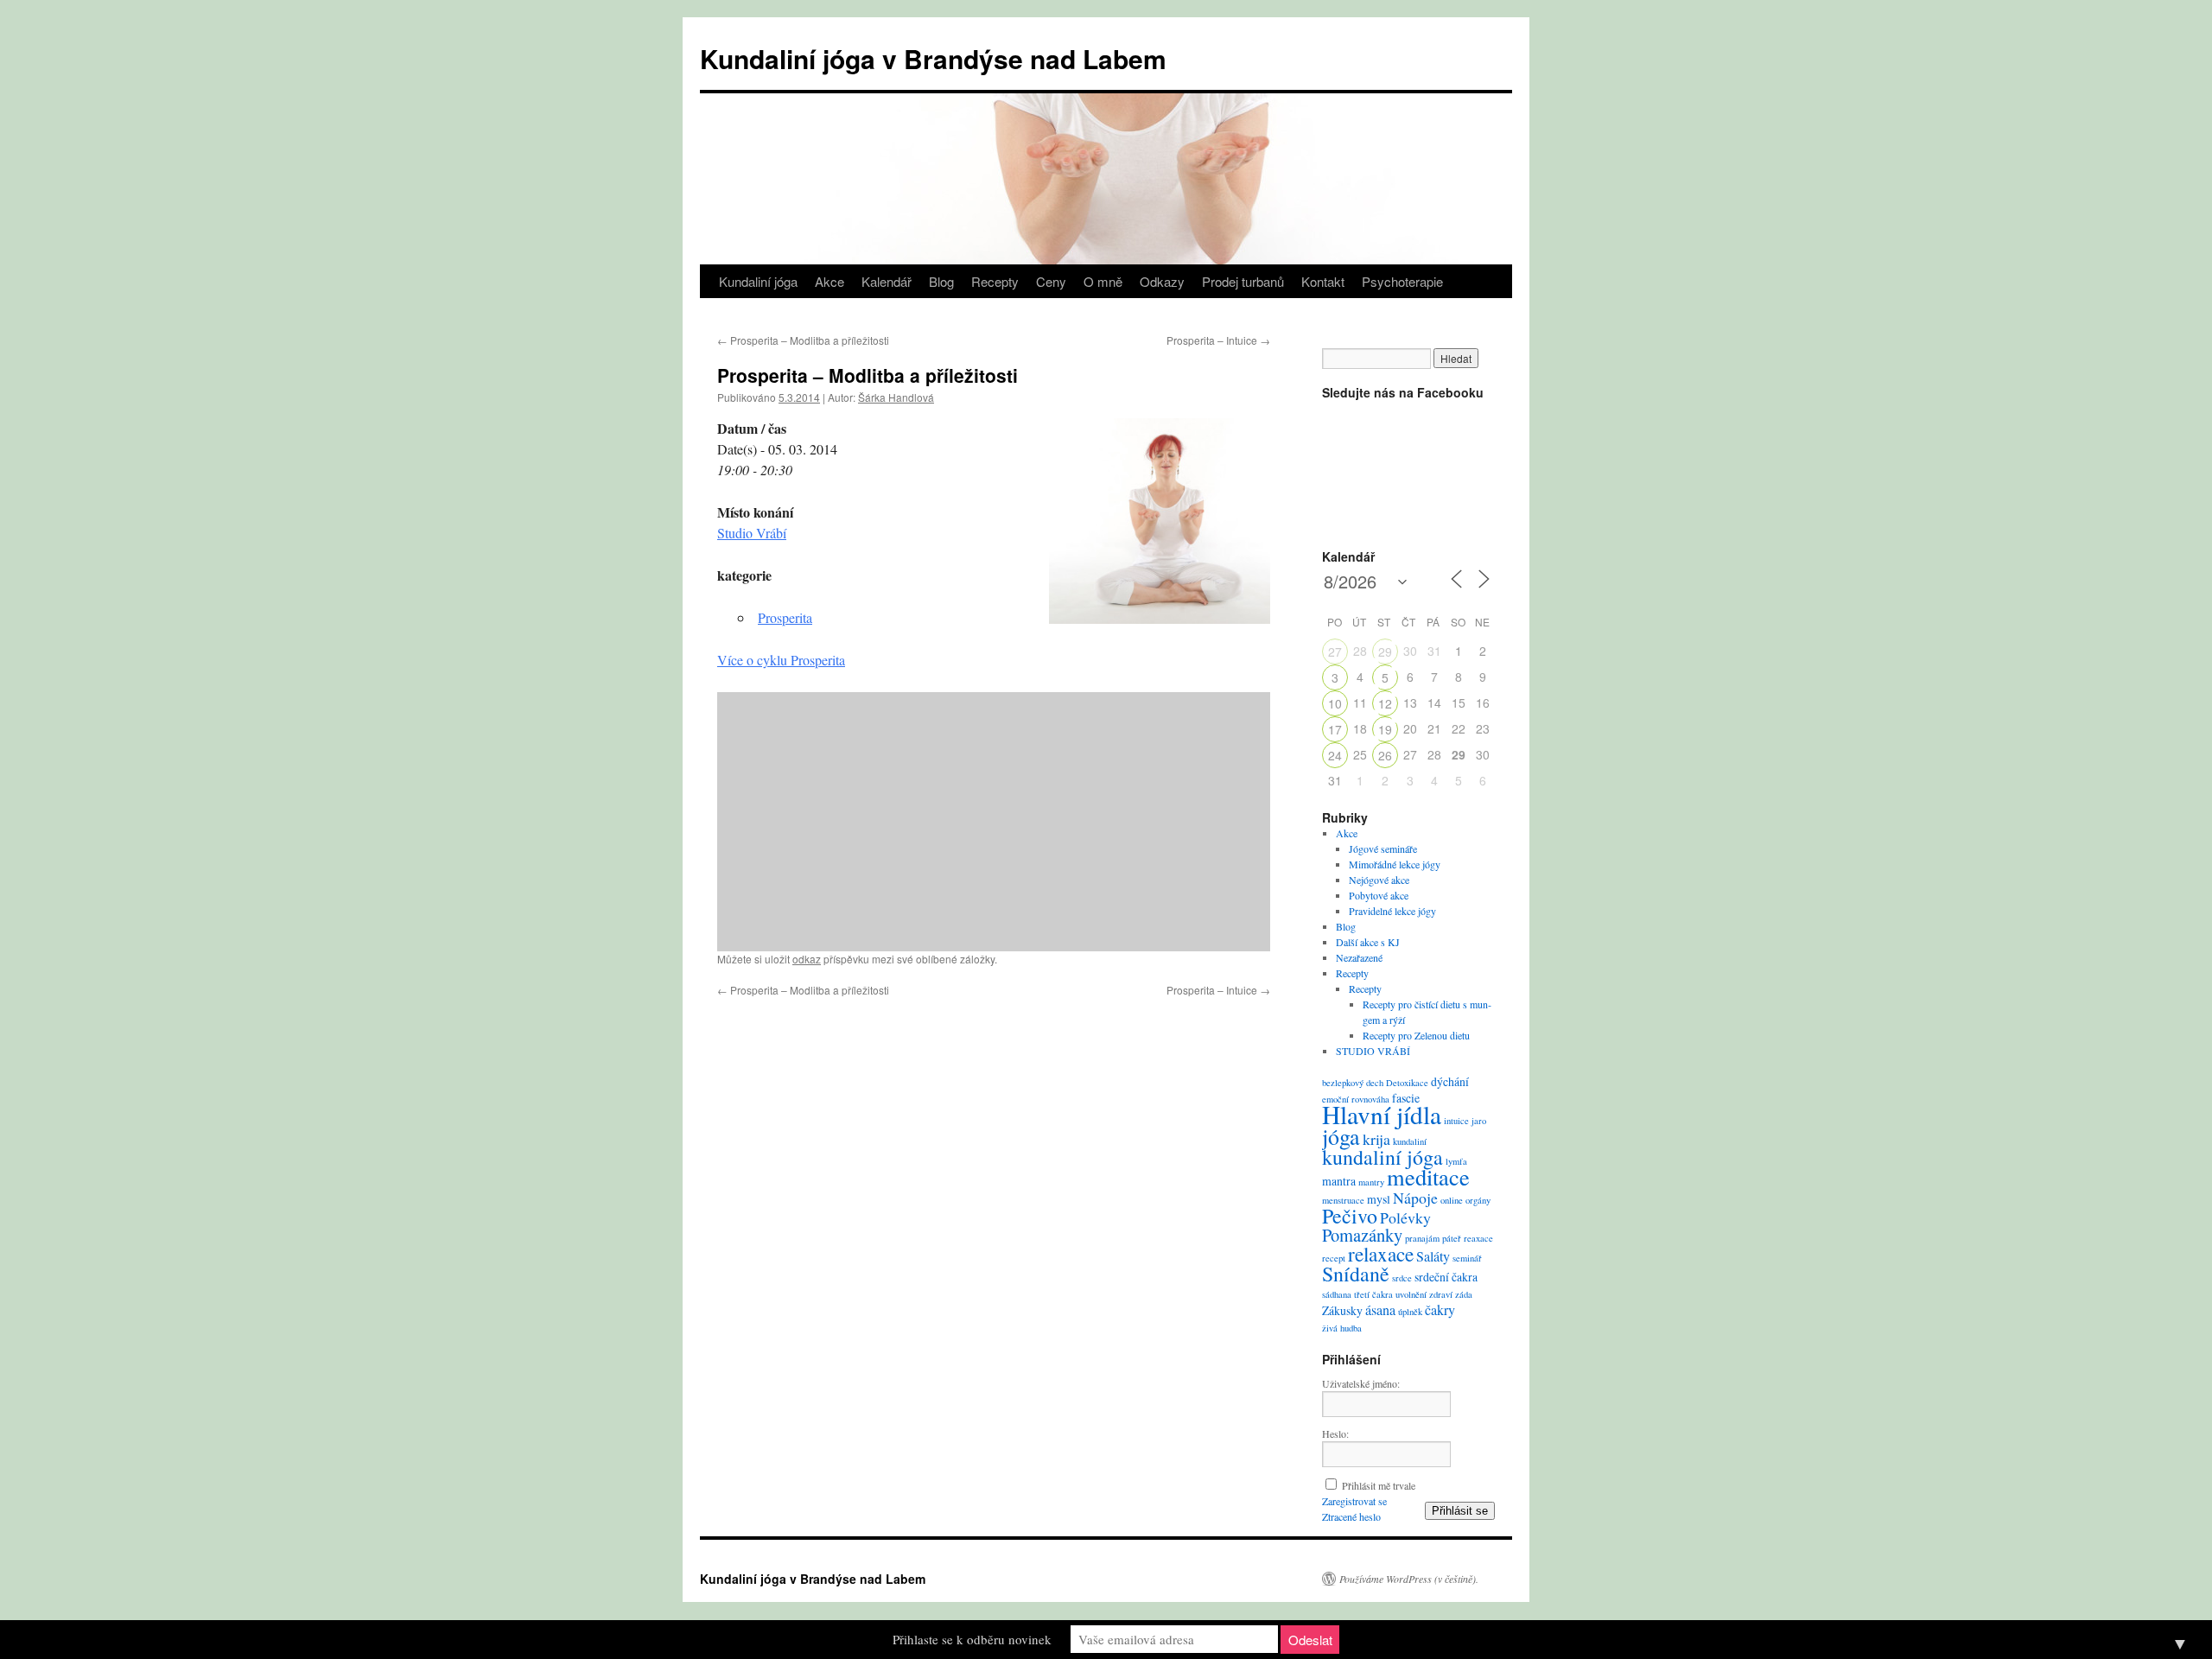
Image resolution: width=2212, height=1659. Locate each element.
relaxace (1381, 1254)
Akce (829, 281)
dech (1375, 1083)
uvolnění (1411, 1294)
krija (1376, 1139)
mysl (1379, 1199)
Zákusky (1342, 1310)
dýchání (1450, 1081)
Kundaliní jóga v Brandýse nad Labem (933, 58)
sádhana (1337, 1294)
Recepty (995, 281)
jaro (1479, 1121)
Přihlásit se (1460, 1511)
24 (1335, 755)
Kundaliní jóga (758, 281)
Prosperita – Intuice (1218, 340)
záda (1464, 1294)
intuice (1456, 1121)
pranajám (1422, 1238)
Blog (941, 281)
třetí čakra (1373, 1294)
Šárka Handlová (896, 397)
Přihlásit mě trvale (1379, 1485)
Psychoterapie (1402, 281)
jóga (1341, 1136)
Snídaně (1356, 1274)
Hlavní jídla (1382, 1114)
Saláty (1433, 1256)
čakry (1440, 1310)
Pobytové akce (1379, 895)
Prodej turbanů (1243, 281)
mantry (1371, 1182)
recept (1334, 1258)
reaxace (1478, 1238)
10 (1335, 703)
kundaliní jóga (1382, 1157)
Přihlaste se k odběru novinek (972, 1639)
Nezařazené (1359, 957)
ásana (1380, 1310)
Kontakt (1323, 281)
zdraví (1441, 1294)
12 (1385, 703)
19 (1385, 729)
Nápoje (1415, 1198)
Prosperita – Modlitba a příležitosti (803, 340)
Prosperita (785, 617)
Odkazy (1162, 281)
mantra (1339, 1181)
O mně (1103, 281)
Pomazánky (1362, 1235)
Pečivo (1350, 1216)
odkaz (807, 959)
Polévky (1405, 1217)
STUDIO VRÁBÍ (1373, 1051)
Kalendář (887, 281)
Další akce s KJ (1368, 942)
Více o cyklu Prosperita (781, 660)
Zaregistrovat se (1354, 1501)
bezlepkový (1343, 1083)
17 (1335, 729)
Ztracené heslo (1351, 1516)
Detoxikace (1407, 1083)
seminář (1467, 1258)
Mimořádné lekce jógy (1395, 864)
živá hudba (1342, 1328)
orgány (1478, 1200)
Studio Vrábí (752, 533)
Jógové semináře (1383, 849)
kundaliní (1410, 1141)
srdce (1402, 1278)
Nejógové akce (1379, 880)
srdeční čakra (1446, 1277)
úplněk (1410, 1312)
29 (1385, 652)
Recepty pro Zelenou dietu (1416, 1035)
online (1452, 1200)
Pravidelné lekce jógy (1392, 911)
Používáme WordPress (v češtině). (1409, 1579)
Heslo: (1335, 1433)
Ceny (1051, 281)
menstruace (1343, 1200)
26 (1385, 755)
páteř (1452, 1238)
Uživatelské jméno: (1361, 1383)
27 (1335, 652)
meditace (1428, 1176)
